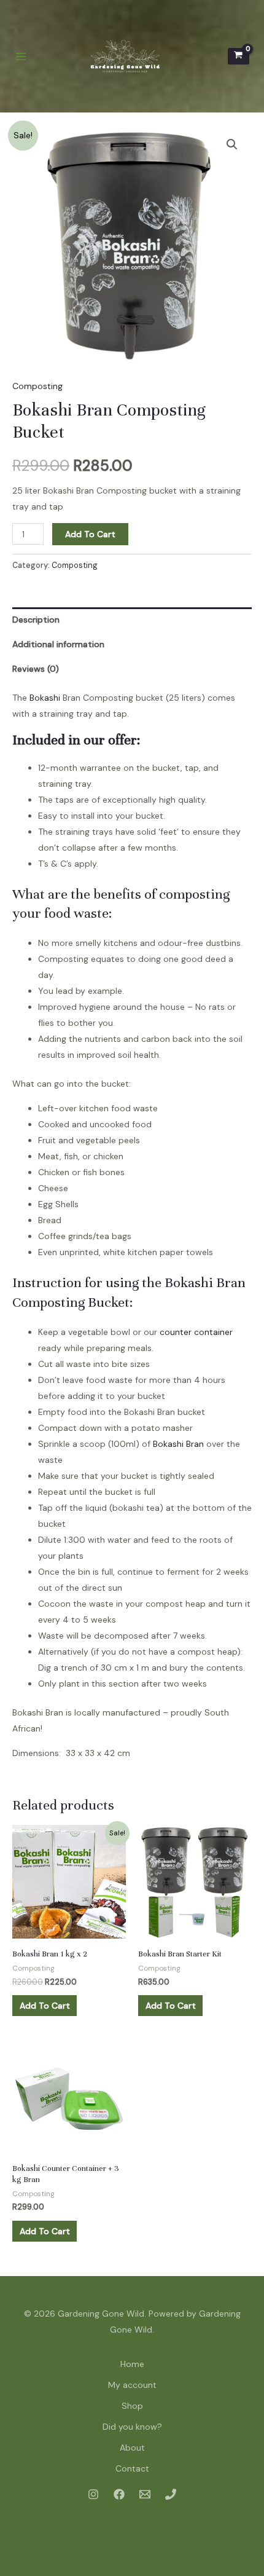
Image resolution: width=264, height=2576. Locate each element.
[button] (232, 144)
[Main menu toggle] (21, 57)
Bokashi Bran (178, 1444)
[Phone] (171, 2494)
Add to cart (90, 534)
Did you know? (132, 2427)
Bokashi (45, 698)
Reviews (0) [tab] (36, 669)
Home (132, 2364)
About (132, 2448)
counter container (196, 1332)
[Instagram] (93, 2494)
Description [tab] (36, 620)
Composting (37, 386)
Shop (132, 2406)
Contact (132, 2468)
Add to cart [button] (45, 2006)
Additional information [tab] (58, 644)
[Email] (145, 2494)
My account (132, 2385)
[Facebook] (119, 2494)
